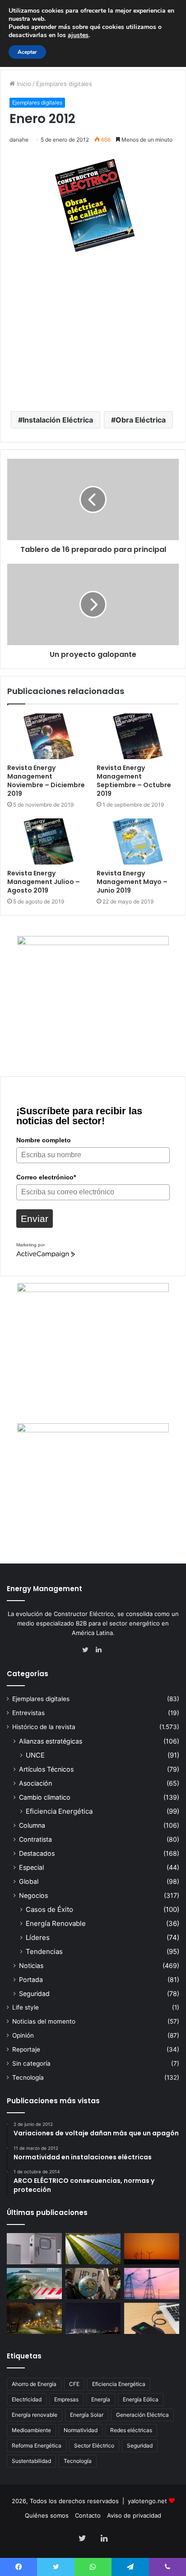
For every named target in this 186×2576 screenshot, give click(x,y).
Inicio (23, 84)
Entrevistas (28, 1713)
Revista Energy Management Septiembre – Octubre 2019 (134, 781)
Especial (31, 1867)
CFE (74, 2384)
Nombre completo (44, 1140)
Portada (31, 1980)
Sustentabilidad (31, 2461)
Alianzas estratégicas (51, 1741)
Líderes (38, 1937)
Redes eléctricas (131, 2430)
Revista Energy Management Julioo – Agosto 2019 (44, 882)
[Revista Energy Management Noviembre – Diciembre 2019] (48, 736)
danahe (19, 140)
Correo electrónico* (46, 1177)
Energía (101, 2399)
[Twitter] (88, 1650)
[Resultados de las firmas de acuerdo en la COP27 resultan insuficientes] (93, 2284)
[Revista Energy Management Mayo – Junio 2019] (138, 841)
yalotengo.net (147, 2501)
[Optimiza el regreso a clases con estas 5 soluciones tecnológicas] (152, 2318)
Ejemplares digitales (64, 84)
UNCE (35, 1755)
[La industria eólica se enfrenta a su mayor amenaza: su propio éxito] (152, 2249)
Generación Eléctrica (142, 2415)
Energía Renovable (56, 1923)
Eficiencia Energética (59, 1811)
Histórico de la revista (44, 1727)
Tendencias (44, 1951)
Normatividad (81, 2430)
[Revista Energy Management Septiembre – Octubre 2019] (138, 736)
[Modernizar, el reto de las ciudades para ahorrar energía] (34, 2318)
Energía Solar (87, 2415)
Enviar (35, 1219)
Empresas (66, 2399)
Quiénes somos (47, 2515)
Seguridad (34, 1994)
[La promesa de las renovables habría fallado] (93, 2249)
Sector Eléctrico (94, 2445)
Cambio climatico (45, 1797)
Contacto (88, 2515)
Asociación (35, 1783)
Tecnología (28, 2077)
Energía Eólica (141, 2399)
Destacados (37, 1853)
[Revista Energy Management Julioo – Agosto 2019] (48, 841)
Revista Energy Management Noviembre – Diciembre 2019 (46, 781)
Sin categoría (31, 2063)
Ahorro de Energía (34, 2384)
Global (29, 1881)
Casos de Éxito (49, 1909)
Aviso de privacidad (134, 2515)
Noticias (31, 1965)
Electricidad (27, 2399)
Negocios (33, 1895)
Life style (26, 2007)
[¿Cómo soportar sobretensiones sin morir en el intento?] (93, 2318)
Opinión (23, 2035)
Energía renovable (35, 2415)
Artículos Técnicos (46, 1769)
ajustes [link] (78, 35)
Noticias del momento (44, 2021)
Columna (32, 1825)
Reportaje (26, 2049)
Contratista (35, 1839)
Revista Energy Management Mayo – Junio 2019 (132, 882)
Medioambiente (31, 2430)
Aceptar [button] (27, 52)
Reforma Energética (37, 2445)
